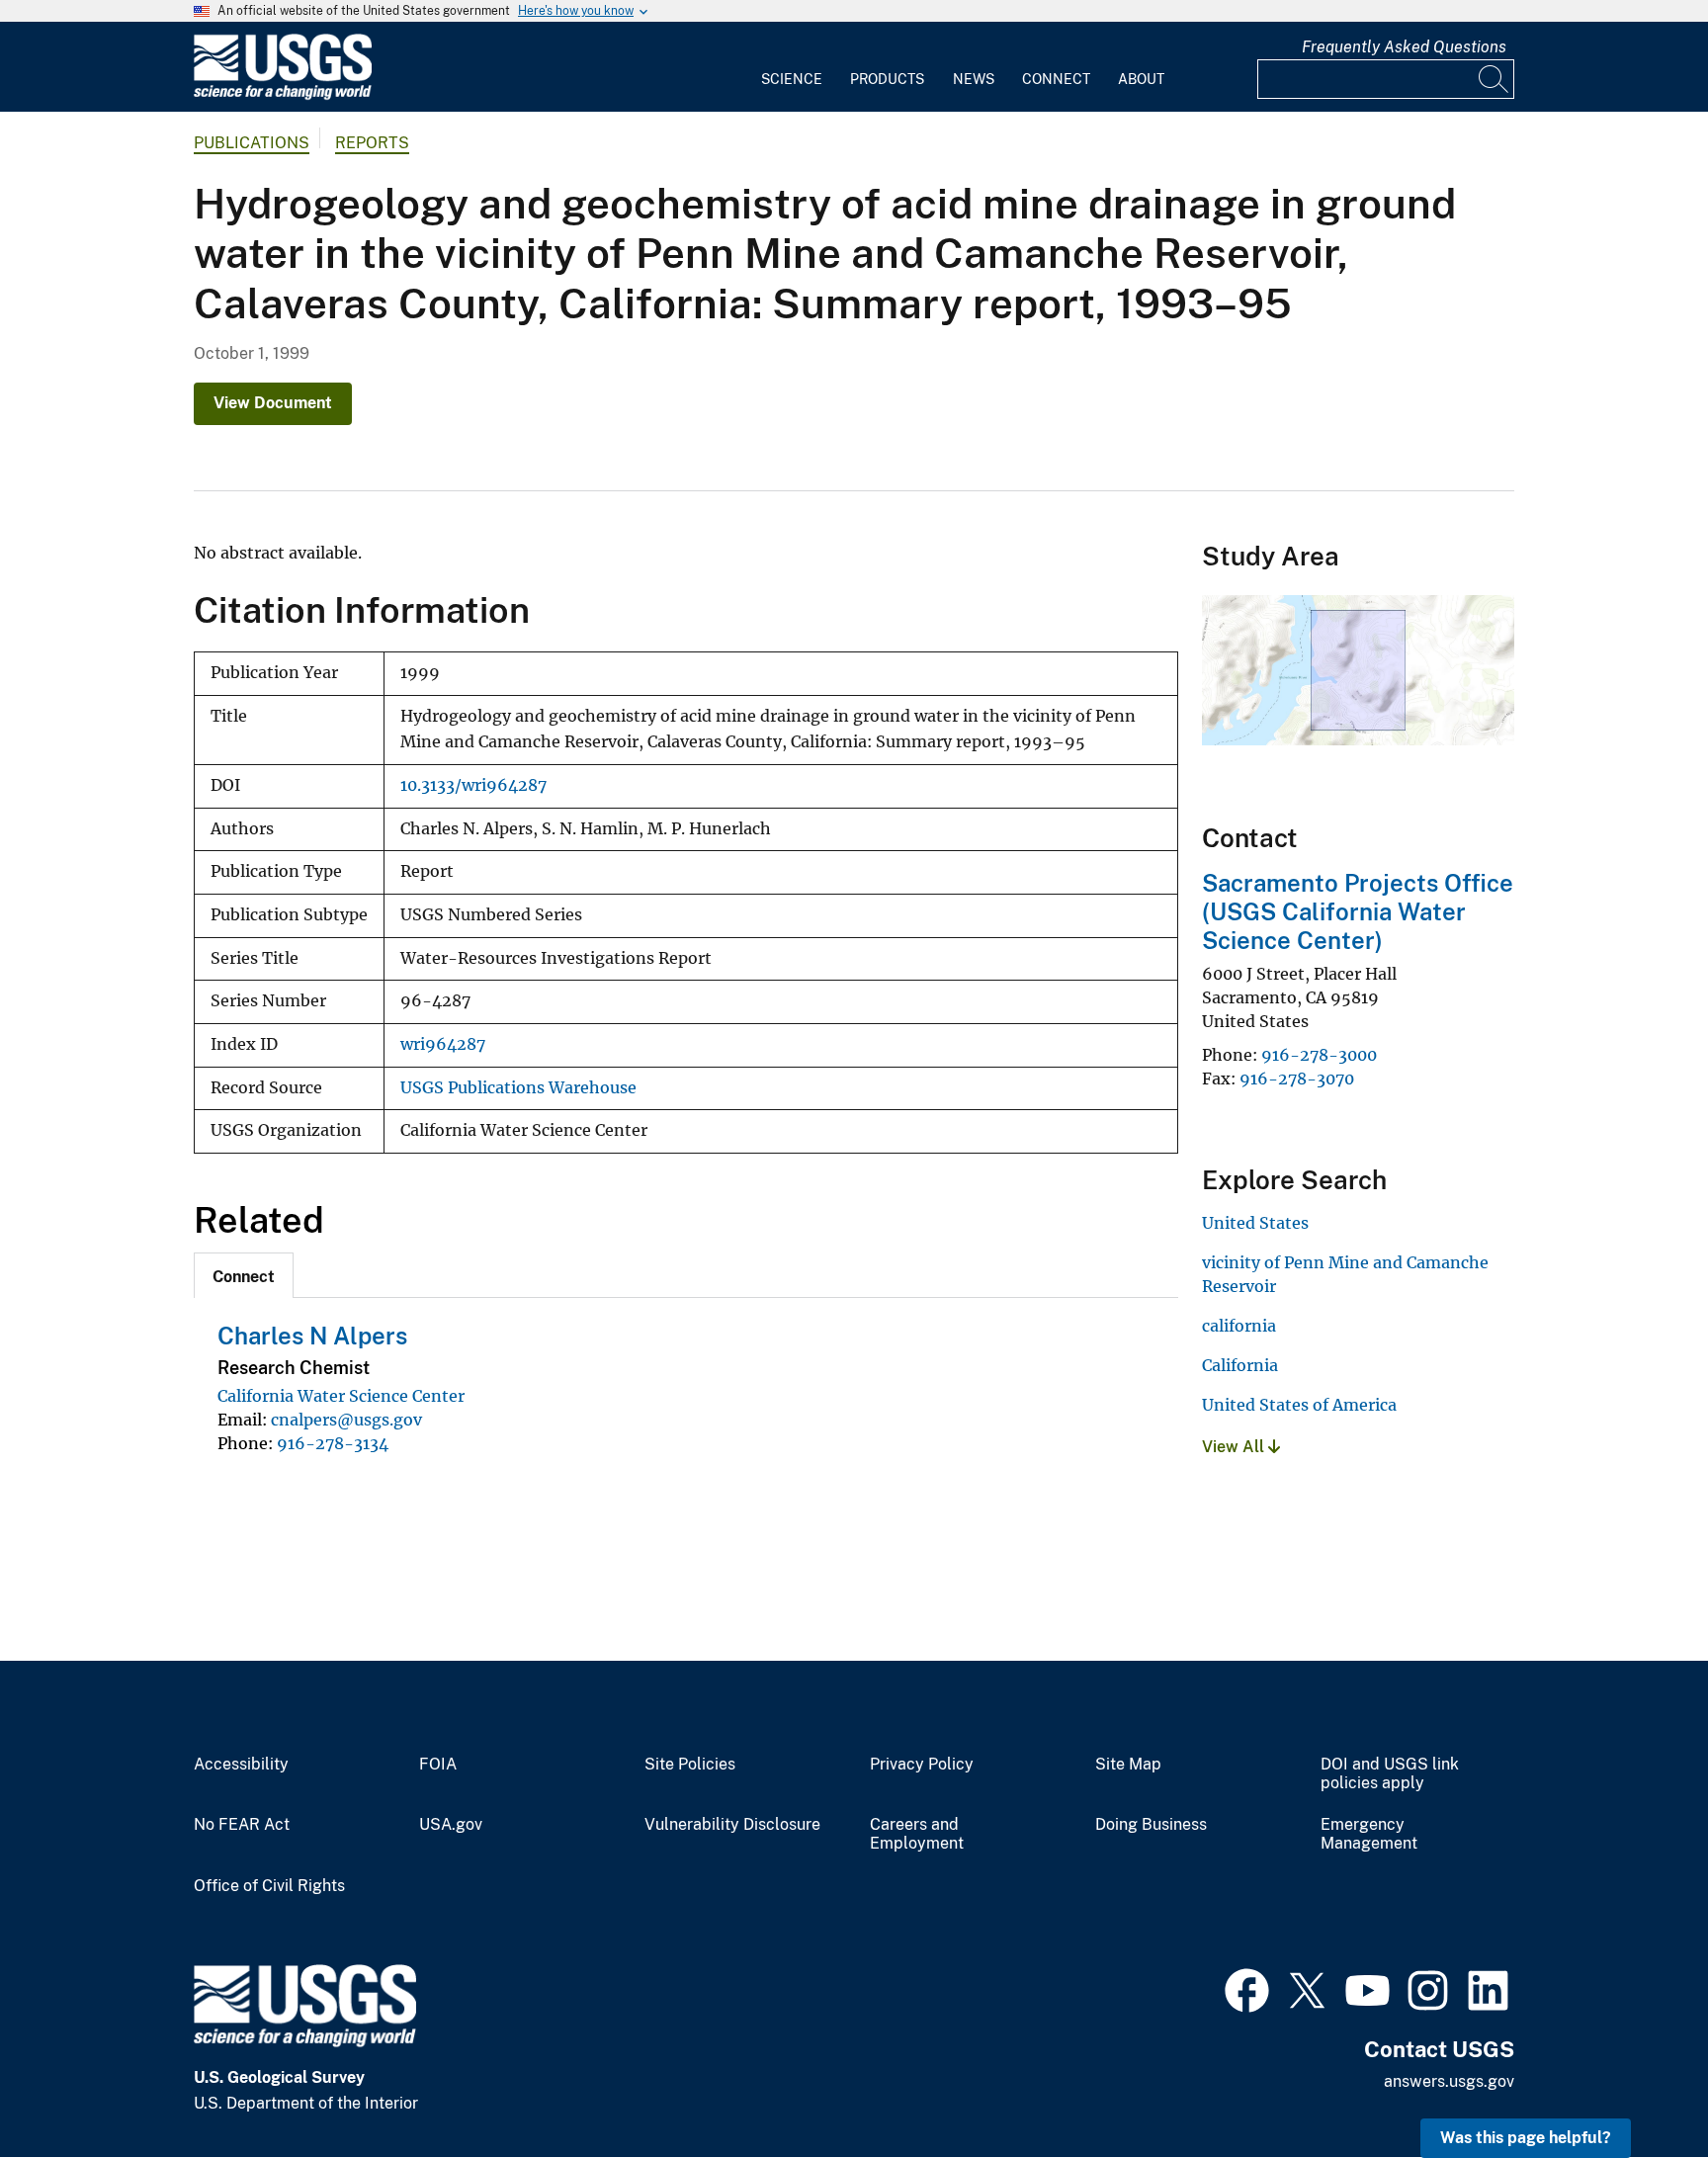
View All (1235, 1447)
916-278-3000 (1319, 1055)
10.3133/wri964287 (473, 785)
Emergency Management (1369, 1834)
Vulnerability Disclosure (732, 1825)
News (974, 79)
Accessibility (241, 1765)
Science (792, 79)
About (1141, 79)
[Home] (283, 95)
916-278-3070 (1297, 1079)
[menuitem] (792, 67)
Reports (372, 143)
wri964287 (443, 1044)
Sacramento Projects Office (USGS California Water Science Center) (1358, 911)
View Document (273, 403)
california (1239, 1326)
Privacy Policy (922, 1765)
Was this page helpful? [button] (1526, 2138)
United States (1255, 1223)
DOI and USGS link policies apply (1390, 1774)
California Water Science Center (341, 1396)
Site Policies (690, 1765)
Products (887, 79)
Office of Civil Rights (269, 1886)
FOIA (438, 1765)
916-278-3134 (333, 1443)
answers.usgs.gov (1449, 2081)
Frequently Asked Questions (1404, 47)
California (1240, 1365)
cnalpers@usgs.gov (346, 1420)
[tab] (244, 1275)
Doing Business (1151, 1825)
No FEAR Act (242, 1825)
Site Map (1128, 1765)
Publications (252, 143)
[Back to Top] (1636, 2086)
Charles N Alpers (312, 1336)
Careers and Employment (917, 1834)
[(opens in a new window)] (1247, 1988)
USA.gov (451, 1825)
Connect (1056, 79)
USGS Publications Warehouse (518, 1088)
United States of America (1299, 1405)
